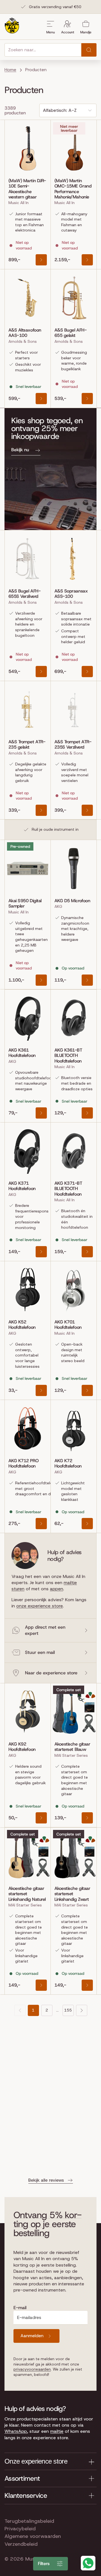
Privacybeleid (20, 2529)
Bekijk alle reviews (46, 2180)
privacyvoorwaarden (32, 2369)
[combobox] (43, 50)
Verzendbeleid (21, 2544)
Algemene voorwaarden (33, 2536)
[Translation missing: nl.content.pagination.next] (82, 2010)
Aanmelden (32, 2336)
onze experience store (40, 1606)
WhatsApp (16, 2431)
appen (57, 1589)
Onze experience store (36, 2461)
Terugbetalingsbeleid (29, 2521)
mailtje (57, 2431)
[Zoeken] (89, 50)
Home (10, 70)
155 (68, 2010)
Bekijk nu (20, 450)
